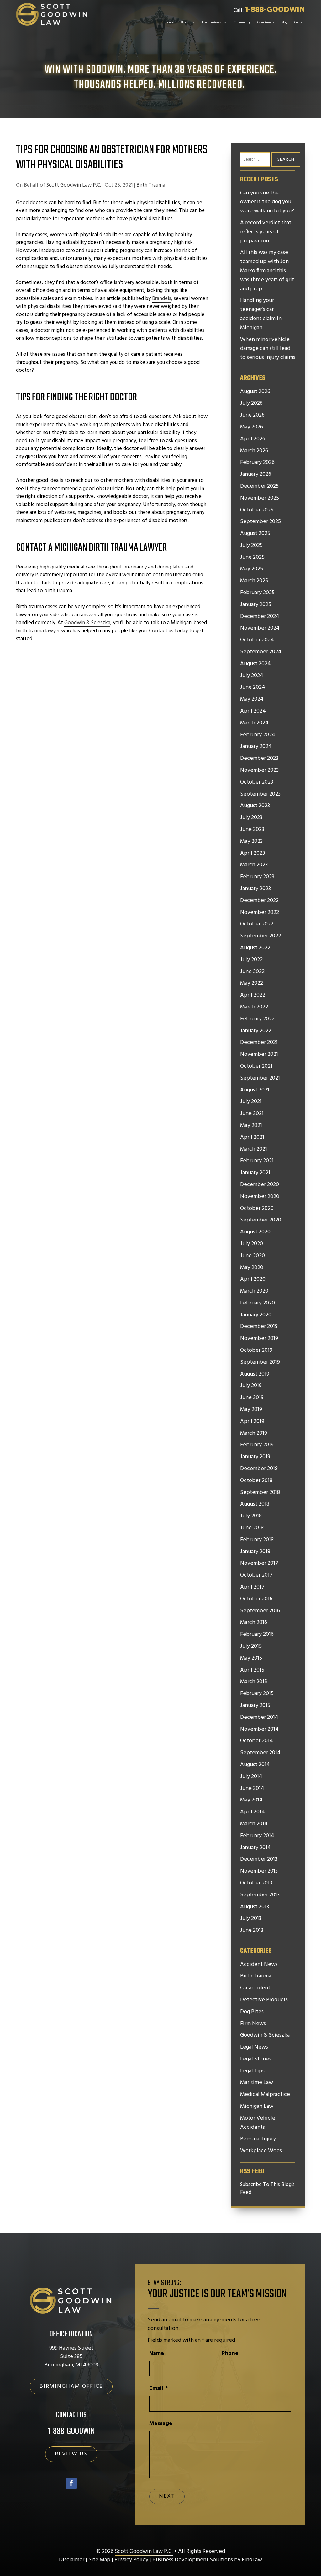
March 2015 (254, 1682)
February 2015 (257, 1694)
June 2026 (252, 415)
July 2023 (251, 818)
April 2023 (253, 853)
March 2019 (254, 1433)
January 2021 (255, 1173)
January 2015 (255, 1706)
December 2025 (259, 486)
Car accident (255, 1988)
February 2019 (257, 1445)
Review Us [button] (71, 2454)
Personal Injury (258, 2139)
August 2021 (255, 1090)
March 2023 (254, 865)
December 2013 (259, 1859)
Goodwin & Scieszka (265, 2035)
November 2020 (260, 1197)
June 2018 (252, 1528)
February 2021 (257, 1161)
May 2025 (252, 569)
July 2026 (251, 403)
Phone (230, 2353)
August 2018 (255, 1504)
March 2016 (254, 1623)
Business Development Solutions (193, 2560)
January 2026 (256, 474)
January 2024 (256, 747)
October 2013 (256, 1883)
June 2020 (253, 1256)
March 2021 (254, 1149)
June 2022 (252, 972)
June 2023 (252, 830)
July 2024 (252, 676)
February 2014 (257, 1836)
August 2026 (255, 392)
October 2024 (257, 640)
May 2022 (252, 983)
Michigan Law (257, 2107)
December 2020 (260, 1185)
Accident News (259, 1965)
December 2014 (259, 1718)
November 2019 (259, 1339)
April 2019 (252, 1422)
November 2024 (260, 628)
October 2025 (257, 510)
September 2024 (261, 652)
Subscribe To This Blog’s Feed (267, 2189)
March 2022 (254, 1007)
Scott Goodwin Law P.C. (74, 185)
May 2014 (251, 1800)
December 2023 (259, 759)
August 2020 (255, 1232)
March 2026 (254, 451)
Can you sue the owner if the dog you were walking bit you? (267, 202)
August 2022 (255, 948)
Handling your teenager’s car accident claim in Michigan (261, 314)
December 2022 (259, 901)
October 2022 (257, 924)
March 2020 (254, 1291)
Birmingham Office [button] (71, 2386)
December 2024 (260, 617)
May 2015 (251, 1658)
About (184, 22)
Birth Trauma (151, 185)
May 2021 (251, 1126)
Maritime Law (257, 2083)
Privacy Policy (131, 2560)
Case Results (266, 22)
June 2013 (252, 1931)
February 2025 (257, 593)
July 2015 (251, 1646)
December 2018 (259, 1469)
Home (169, 22)
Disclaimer (72, 2560)
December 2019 (259, 1327)
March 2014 (254, 1824)
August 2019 (255, 1374)
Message (161, 2424)
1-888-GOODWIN (275, 10)
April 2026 (253, 439)
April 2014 (253, 1812)
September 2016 (260, 1611)
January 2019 (255, 1457)
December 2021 (259, 1043)
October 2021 (256, 1066)
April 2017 (252, 1587)
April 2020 (253, 1279)
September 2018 (260, 1493)
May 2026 (252, 427)
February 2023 (257, 877)
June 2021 (252, 1114)
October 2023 (257, 782)
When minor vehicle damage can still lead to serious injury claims (268, 349)
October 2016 (256, 1599)
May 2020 (252, 1268)
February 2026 (257, 463)
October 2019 (256, 1350)
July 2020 (252, 1244)
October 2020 (257, 1209)
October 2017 (256, 1575)
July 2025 (251, 546)
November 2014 (259, 1729)
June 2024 (253, 687)
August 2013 (255, 1907)
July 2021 (251, 1102)
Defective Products (264, 2000)
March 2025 (254, 581)
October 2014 (257, 1741)
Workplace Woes (261, 2151)
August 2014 (255, 1765)
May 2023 (251, 842)
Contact (300, 22)
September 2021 (260, 1078)
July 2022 (251, 960)
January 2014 (255, 1848)
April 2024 (253, 711)
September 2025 (260, 522)
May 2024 (252, 699)
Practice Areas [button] (211, 22)
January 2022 (256, 1031)
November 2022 (260, 913)
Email (159, 2389)
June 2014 (252, 1789)
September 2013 (260, 1895)
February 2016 (257, 1635)
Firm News (253, 2024)
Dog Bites (252, 2012)
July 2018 (251, 1516)
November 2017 (259, 1563)
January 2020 (256, 1315)
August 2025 (255, 534)
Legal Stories (256, 2059)
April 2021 (252, 1138)
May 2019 (251, 1410)
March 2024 (254, 723)
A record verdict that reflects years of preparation (266, 232)
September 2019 (260, 1362)
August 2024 (255, 664)
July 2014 (251, 1777)
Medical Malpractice (265, 2095)
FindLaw (252, 2560)
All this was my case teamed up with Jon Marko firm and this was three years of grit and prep (267, 271)
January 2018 (255, 1552)
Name (157, 2353)
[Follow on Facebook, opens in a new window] (71, 2483)
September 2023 (260, 794)
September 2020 (261, 1220)
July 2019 (251, 1386)
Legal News (254, 2047)
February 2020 (258, 1303)
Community (242, 22)
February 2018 (257, 1540)
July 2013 (251, 1919)
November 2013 (259, 1871)
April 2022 (253, 995)
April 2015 (252, 1670)
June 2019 (252, 1398)
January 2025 (256, 605)
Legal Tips (252, 2071)
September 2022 (260, 936)
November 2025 (260, 498)
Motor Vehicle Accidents (258, 2123)
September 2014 (260, 1753)
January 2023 (255, 889)
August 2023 (255, 806)
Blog (284, 22)
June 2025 (252, 557)
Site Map (99, 2560)
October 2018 (256, 1481)
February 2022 (257, 1019)
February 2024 (258, 735)
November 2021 (259, 1055)
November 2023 (259, 770)
